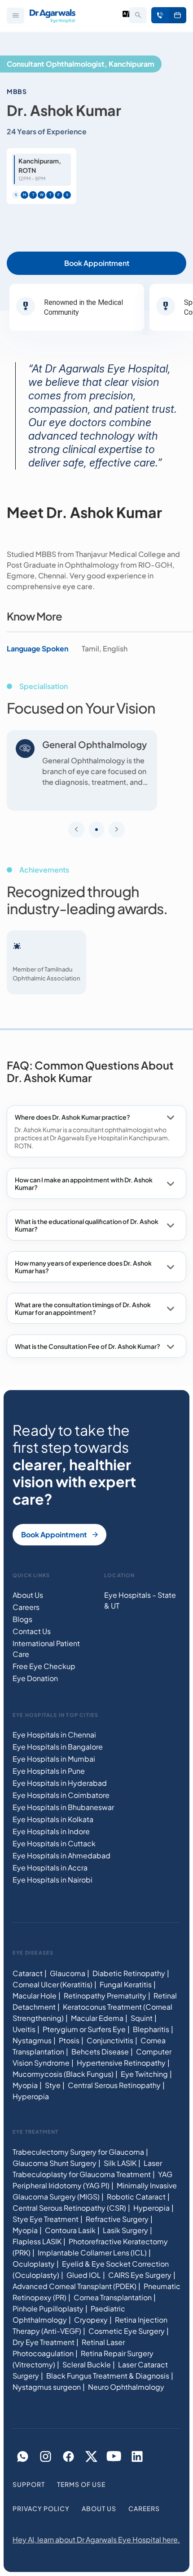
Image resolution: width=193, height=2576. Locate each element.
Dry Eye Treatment (44, 2342)
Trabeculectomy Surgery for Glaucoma (78, 2152)
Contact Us (32, 1632)
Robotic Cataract (136, 2197)
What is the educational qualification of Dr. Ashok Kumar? (87, 1225)
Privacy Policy (41, 2509)
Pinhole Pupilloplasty (48, 2309)
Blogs (22, 1620)
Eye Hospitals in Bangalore (58, 1747)
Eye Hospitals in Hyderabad (60, 1783)
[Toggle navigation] (15, 16)
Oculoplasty (34, 2264)
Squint (142, 2018)
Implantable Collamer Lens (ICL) (92, 2253)
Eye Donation (35, 1679)
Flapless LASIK (37, 2241)
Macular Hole (35, 1996)
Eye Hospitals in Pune (49, 1771)
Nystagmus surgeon (47, 2387)
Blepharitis (151, 2029)
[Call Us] (160, 15)
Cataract (28, 1973)
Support (29, 2485)
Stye (53, 2085)
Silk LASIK (120, 2163)
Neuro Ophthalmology (126, 2387)
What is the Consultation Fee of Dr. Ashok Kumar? (88, 1346)
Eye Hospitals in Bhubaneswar (63, 1808)
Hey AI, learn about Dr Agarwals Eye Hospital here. (96, 2540)
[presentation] (76, 830)
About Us (28, 1595)
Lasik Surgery (125, 2230)
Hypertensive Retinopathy (121, 2063)
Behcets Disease (100, 2052)
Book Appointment (178, 15)
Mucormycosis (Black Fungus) (63, 2074)
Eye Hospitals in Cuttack (54, 1844)
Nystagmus (32, 2040)
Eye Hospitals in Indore (51, 1832)
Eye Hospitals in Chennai (54, 1735)
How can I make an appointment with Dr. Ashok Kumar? (84, 1183)
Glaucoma (68, 1973)
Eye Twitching (144, 2074)
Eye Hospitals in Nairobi (53, 1880)
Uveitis (24, 2029)
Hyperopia (31, 2096)
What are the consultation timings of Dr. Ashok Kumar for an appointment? (83, 1308)
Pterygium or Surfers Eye (84, 2029)
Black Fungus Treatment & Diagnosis (108, 2376)
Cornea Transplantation (113, 2297)
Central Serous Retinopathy (114, 2085)
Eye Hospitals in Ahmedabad (61, 1856)
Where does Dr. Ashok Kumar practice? (72, 1117)
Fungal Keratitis (126, 1984)
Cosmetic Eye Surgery (127, 2331)
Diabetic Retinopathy (129, 1973)
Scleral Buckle (87, 2364)
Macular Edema (97, 2018)
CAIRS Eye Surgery (140, 2275)
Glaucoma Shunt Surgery (55, 2163)
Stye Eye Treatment (46, 2219)
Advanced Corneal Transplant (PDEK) (75, 2286)
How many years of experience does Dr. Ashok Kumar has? (83, 1267)
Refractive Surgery (117, 2219)
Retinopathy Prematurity (105, 1996)
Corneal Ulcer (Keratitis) (53, 1984)
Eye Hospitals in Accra (50, 1868)
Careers (26, 1607)
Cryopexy (91, 2320)
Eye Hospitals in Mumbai (54, 1759)
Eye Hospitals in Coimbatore (61, 1795)
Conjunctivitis (110, 2040)
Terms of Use (81, 2485)
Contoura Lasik (70, 2230)
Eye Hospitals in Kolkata (53, 1820)
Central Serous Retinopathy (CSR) (69, 2208)
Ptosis (69, 2040)
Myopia (25, 2085)
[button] (96, 830)
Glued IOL (84, 2275)
